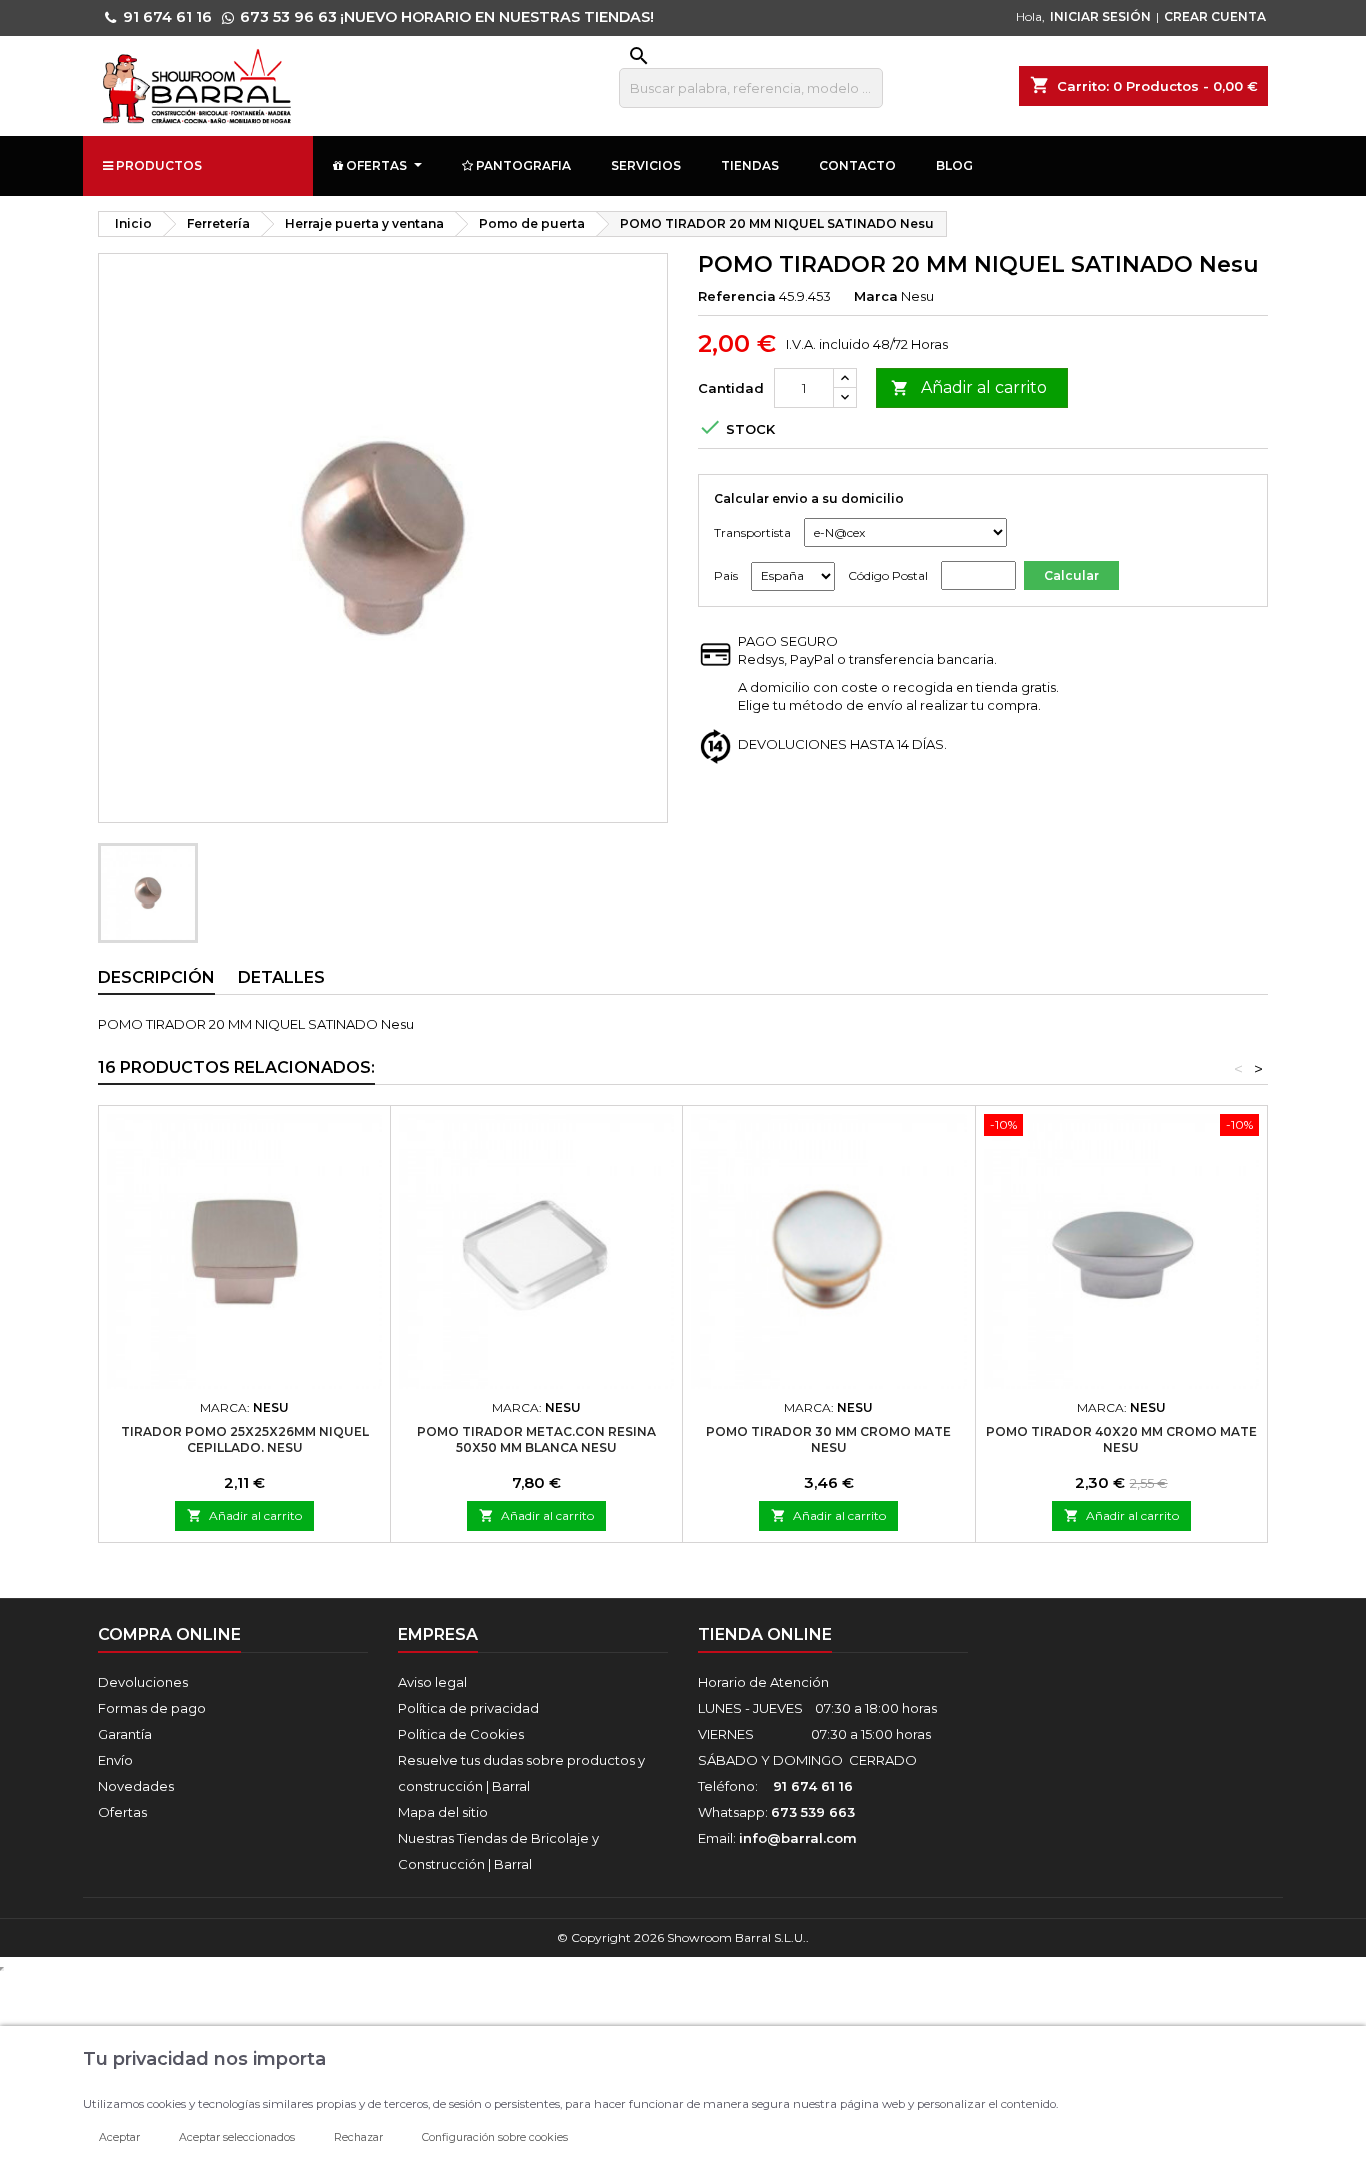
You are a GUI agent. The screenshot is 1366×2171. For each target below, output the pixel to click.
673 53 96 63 (288, 17)
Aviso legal (432, 1682)
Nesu (917, 296)
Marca (876, 296)
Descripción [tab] (156, 977)
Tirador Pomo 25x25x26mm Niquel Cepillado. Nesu (245, 1439)
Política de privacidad (468, 1708)
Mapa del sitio (443, 1812)
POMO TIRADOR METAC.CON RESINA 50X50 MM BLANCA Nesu (536, 1439)
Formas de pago (152, 1708)
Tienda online (765, 1634)
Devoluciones (143, 1682)
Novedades (136, 1786)
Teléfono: (775, 1786)
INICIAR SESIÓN (1100, 16)
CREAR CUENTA (1215, 16)
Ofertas (122, 1812)
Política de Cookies (461, 1734)
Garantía (125, 1734)
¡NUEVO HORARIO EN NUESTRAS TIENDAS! (497, 17)
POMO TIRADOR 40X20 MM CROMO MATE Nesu (1121, 1439)
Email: (777, 1838)
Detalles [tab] (281, 977)
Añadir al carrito (969, 387)
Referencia (737, 296)
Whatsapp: (776, 1812)
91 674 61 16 (167, 17)
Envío (115, 1760)
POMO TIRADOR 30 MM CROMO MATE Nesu (828, 1439)
